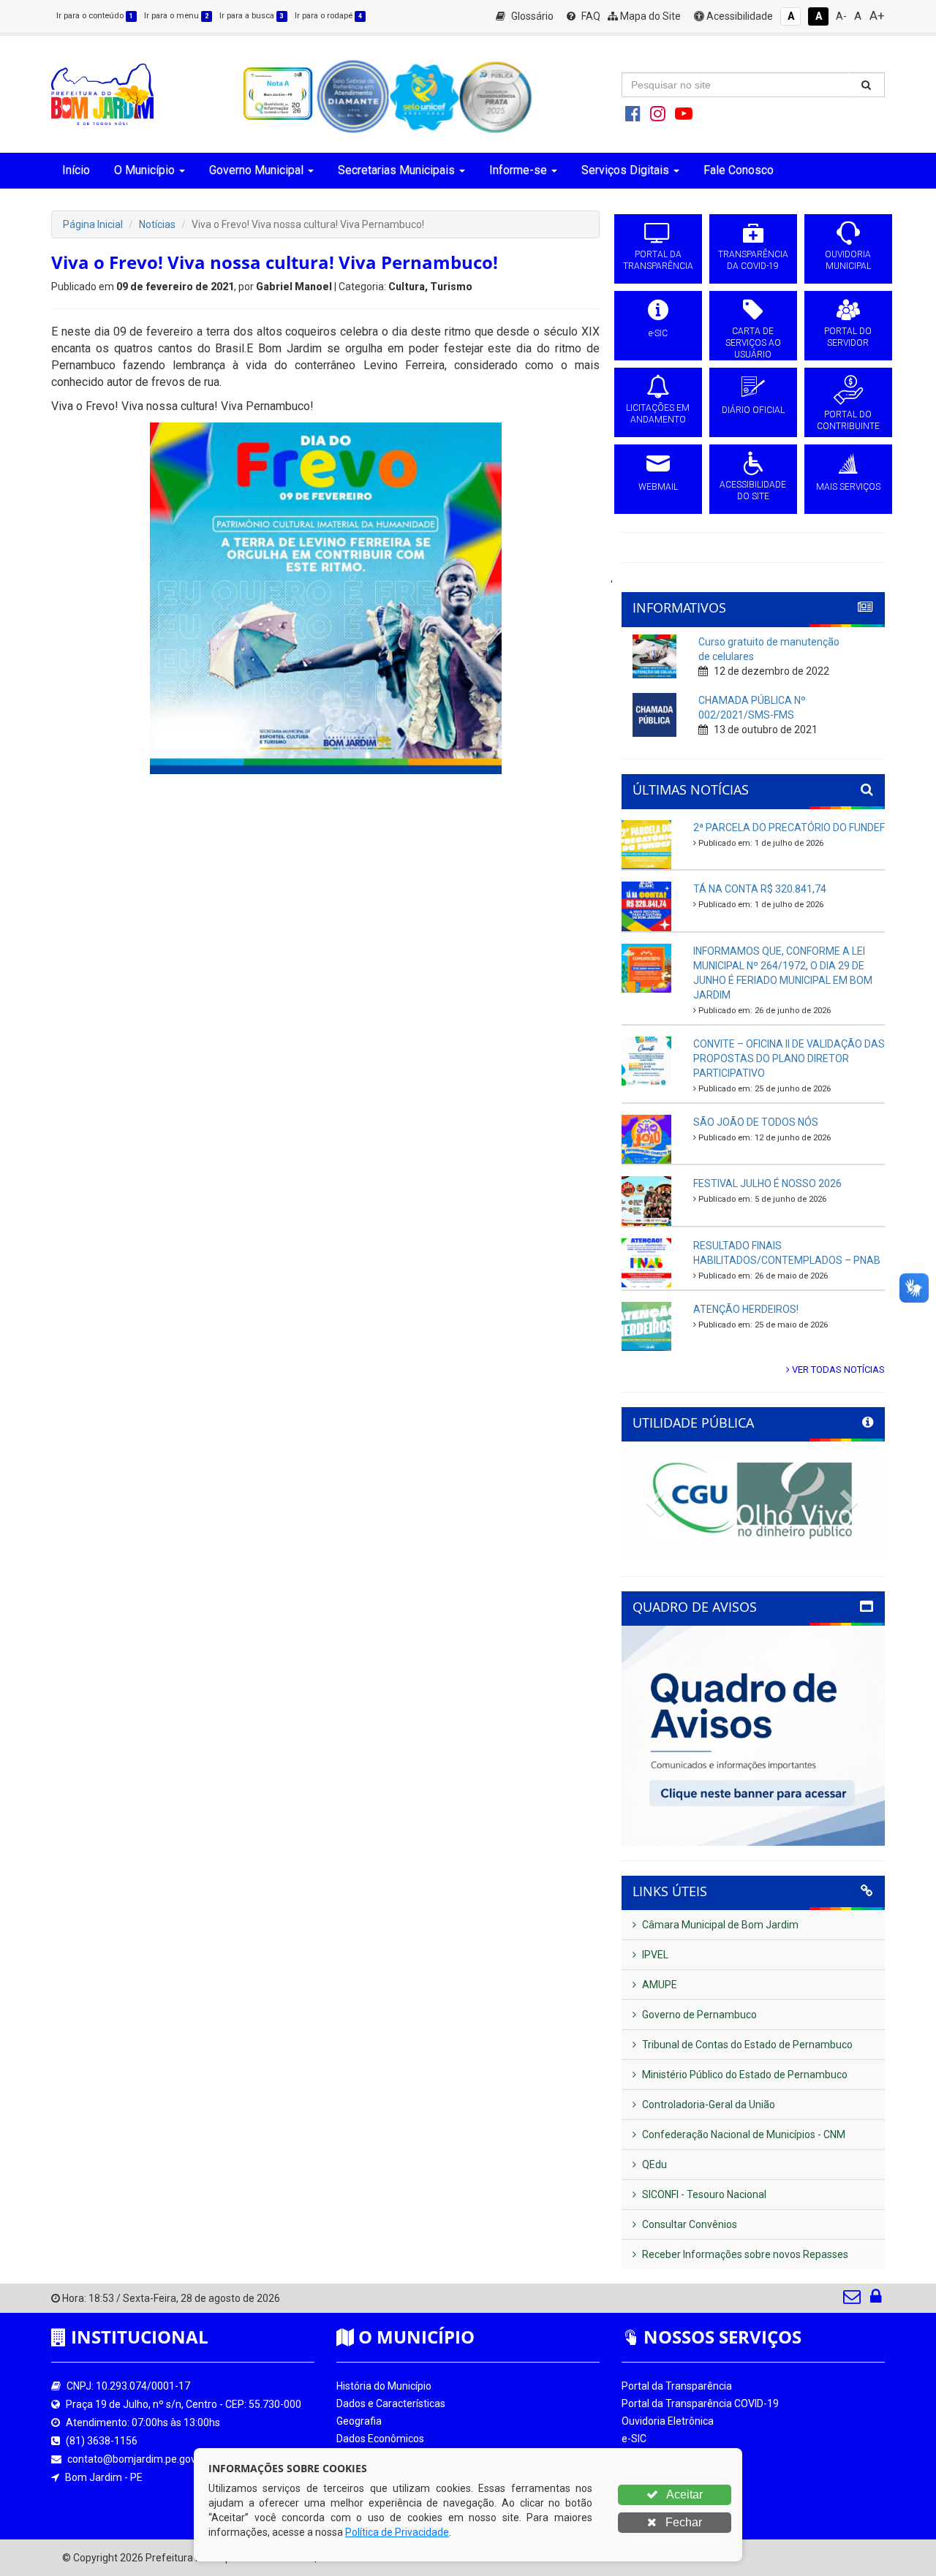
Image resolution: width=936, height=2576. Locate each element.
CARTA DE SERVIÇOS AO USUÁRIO (753, 343)
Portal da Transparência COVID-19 (700, 2403)
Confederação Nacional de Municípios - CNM (743, 2134)
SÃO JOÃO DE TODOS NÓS (756, 1122)
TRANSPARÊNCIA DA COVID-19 (753, 260)
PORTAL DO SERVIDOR (848, 337)
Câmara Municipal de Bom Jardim (719, 1925)
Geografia (359, 2421)
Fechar (682, 2522)
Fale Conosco (739, 170)
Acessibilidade (739, 16)
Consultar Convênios (688, 2224)
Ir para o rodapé (328, 16)
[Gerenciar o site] (876, 2300)
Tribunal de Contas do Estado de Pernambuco (746, 2045)
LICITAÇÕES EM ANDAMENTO (658, 414)
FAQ (590, 16)
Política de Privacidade (397, 2532)
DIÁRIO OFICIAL (753, 410)
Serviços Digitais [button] (625, 170)
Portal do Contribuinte (672, 2509)
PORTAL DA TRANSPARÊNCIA (658, 260)
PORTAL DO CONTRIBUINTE (848, 420)
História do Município (384, 2386)
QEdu (653, 2164)
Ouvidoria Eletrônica (668, 2421)
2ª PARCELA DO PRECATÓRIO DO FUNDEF (789, 827)
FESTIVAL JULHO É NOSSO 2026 (767, 1183)
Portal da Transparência (677, 2386)
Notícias (157, 224)
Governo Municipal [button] (256, 170)
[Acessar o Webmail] (853, 2300)
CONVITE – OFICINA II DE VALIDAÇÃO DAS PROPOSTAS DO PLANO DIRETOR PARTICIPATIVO (789, 1058)
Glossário (531, 16)
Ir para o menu (176, 16)
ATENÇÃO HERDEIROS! (746, 1309)
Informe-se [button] (518, 170)
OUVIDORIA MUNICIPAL (848, 260)
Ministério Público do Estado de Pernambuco (744, 2075)
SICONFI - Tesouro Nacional (703, 2194)
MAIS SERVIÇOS (848, 487)
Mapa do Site (649, 16)
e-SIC (658, 333)
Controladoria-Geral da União (707, 2105)
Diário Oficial (650, 2491)
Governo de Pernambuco (698, 2015)
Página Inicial (93, 224)
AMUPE (658, 1985)
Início (76, 170)
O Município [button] (144, 170)
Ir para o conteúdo (95, 16)
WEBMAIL (658, 487)
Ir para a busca (252, 16)
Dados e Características (391, 2403)
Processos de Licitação (674, 2456)
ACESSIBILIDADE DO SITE (753, 490)
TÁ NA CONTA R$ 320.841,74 (760, 889)
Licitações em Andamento (682, 2474)
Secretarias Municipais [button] (396, 170)
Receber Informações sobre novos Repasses (744, 2254)
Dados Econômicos (380, 2439)
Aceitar (683, 2494)
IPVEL (654, 1955)
